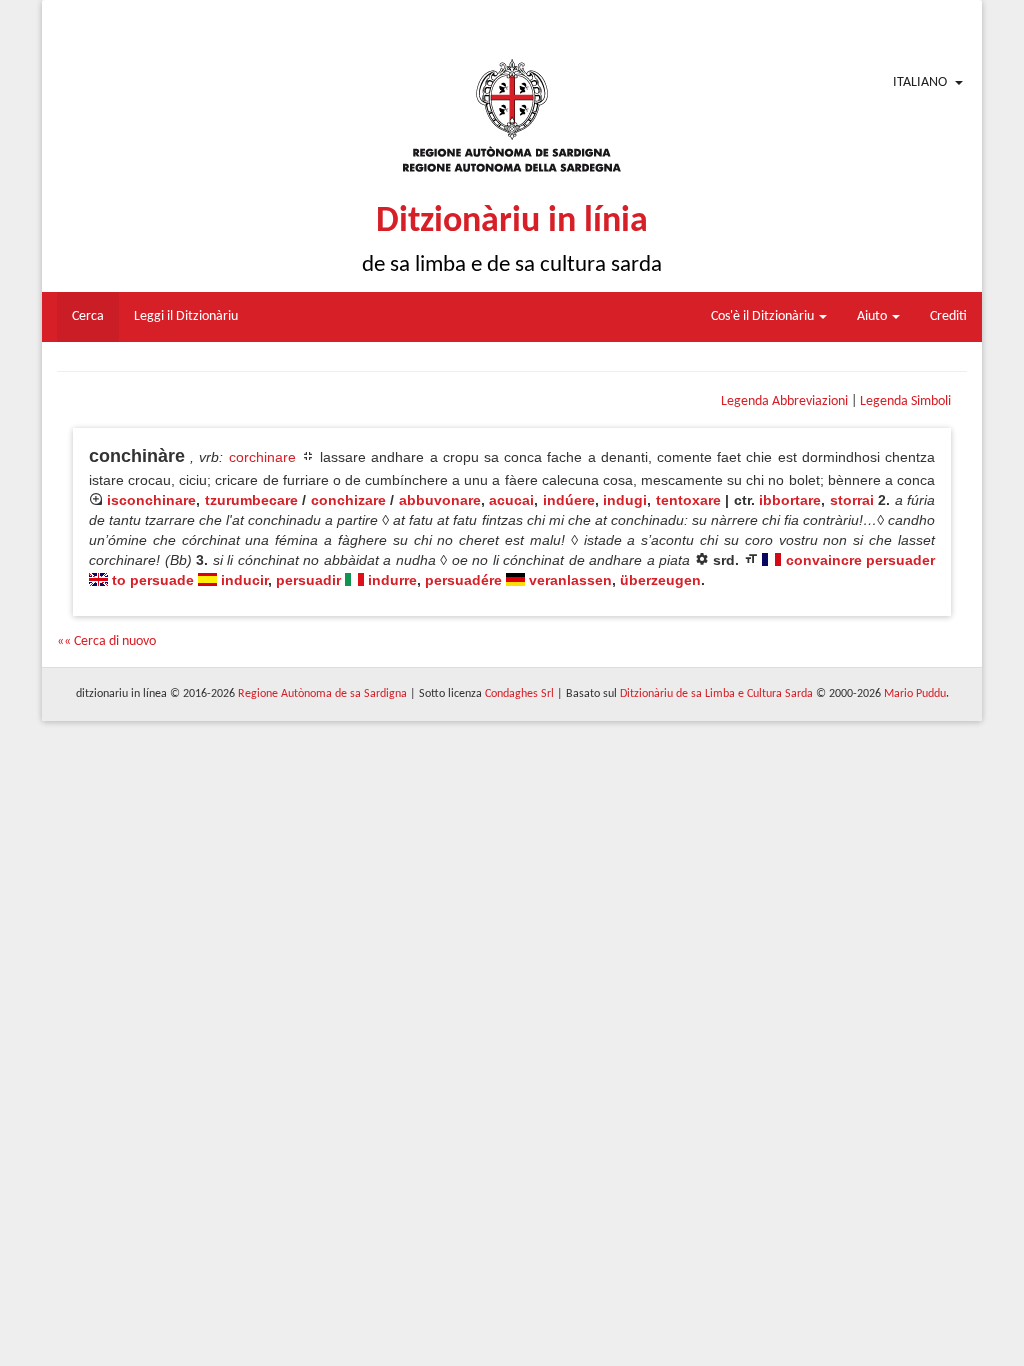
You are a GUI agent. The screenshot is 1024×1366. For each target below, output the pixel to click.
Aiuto (873, 316)
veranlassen (570, 580)
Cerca (88, 316)
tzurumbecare (251, 500)
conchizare (348, 500)
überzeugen (660, 580)
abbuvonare (440, 500)
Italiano (920, 82)
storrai (852, 500)
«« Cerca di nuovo (106, 641)
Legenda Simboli (905, 401)
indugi (625, 500)
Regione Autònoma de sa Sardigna (322, 694)
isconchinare (151, 500)
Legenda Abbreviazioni (784, 401)
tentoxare (688, 500)
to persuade (153, 580)
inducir (244, 580)
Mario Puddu (915, 694)
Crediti (948, 316)
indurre (392, 580)
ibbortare (790, 500)
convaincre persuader (861, 560)
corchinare (262, 457)
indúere (569, 500)
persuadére (463, 580)
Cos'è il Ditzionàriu (764, 316)
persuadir (308, 580)
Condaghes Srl (519, 694)
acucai (511, 500)
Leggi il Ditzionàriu (186, 316)
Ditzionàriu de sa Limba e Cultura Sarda (716, 694)
